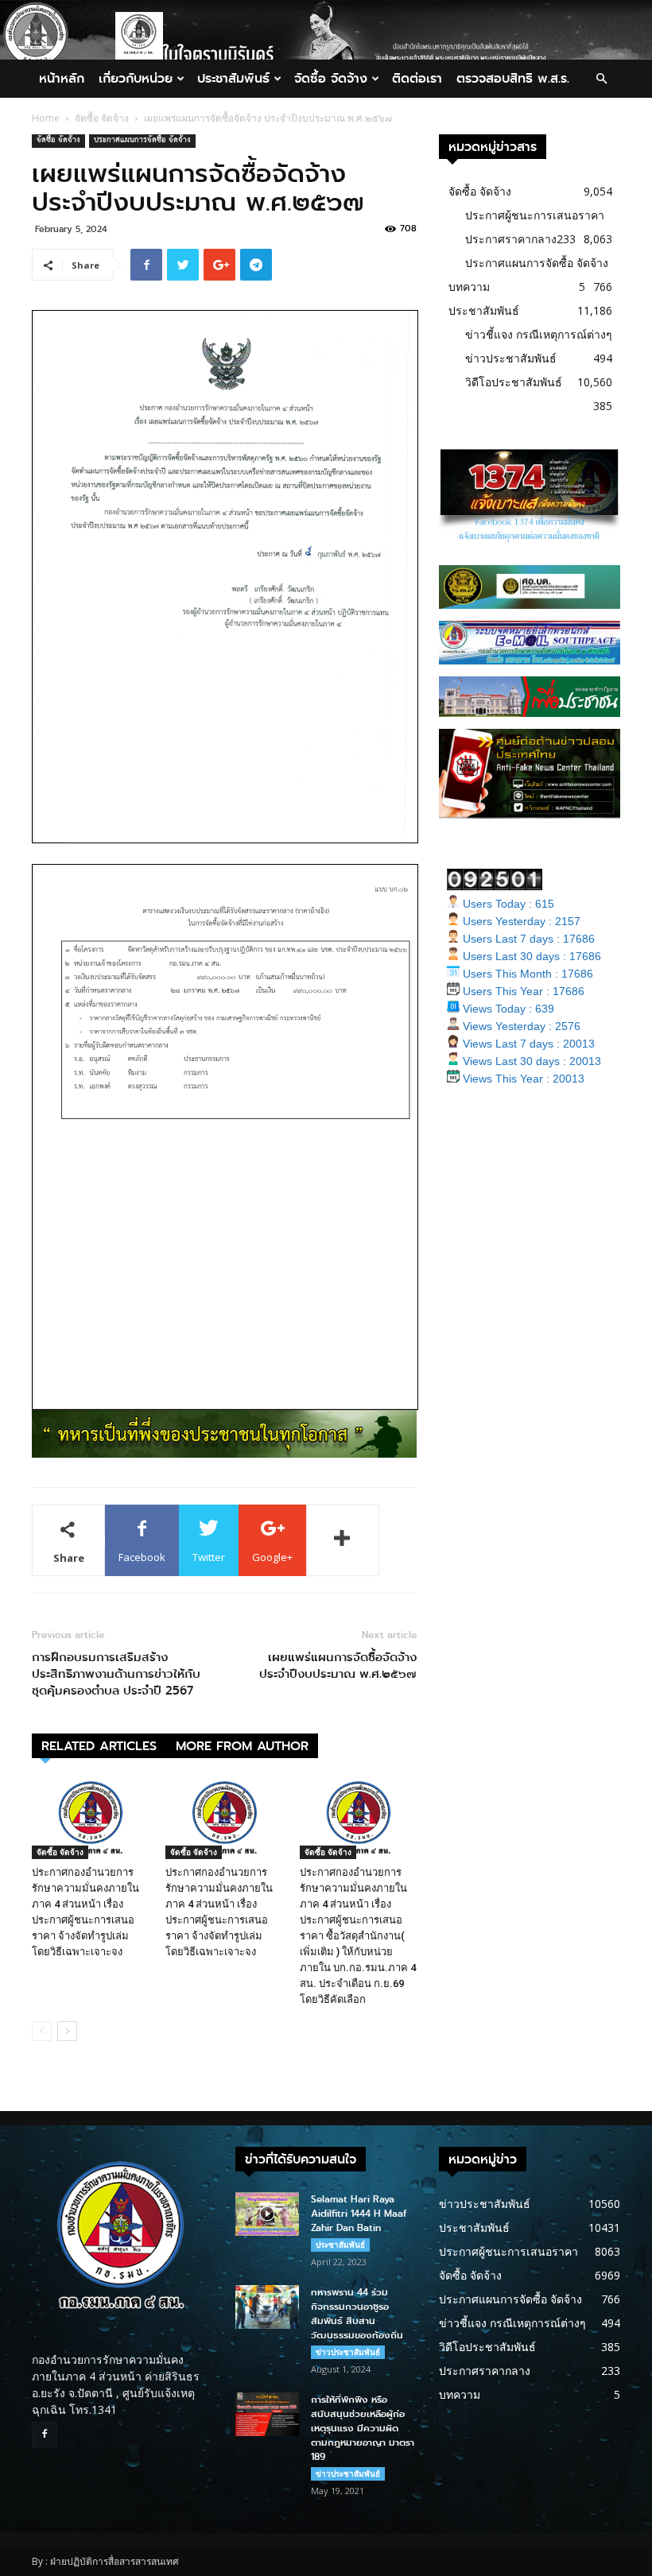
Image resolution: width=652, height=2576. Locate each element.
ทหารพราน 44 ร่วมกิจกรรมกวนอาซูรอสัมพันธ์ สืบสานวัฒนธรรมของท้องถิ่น (357, 2314)
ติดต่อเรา (417, 78)
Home (46, 118)
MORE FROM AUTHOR (242, 1746)
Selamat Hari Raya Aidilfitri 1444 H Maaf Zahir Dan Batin (359, 2214)
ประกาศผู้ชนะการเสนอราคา (535, 215)
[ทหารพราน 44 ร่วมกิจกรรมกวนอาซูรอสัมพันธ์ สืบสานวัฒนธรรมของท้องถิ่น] (267, 2307)
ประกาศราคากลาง (511, 239)
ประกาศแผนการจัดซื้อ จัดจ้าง (142, 141)
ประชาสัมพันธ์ (233, 78)
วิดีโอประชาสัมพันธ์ (514, 382)
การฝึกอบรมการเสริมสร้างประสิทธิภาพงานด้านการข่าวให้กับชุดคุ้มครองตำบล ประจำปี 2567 (116, 1674)
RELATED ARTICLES (99, 1746)
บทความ (469, 287)
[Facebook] (45, 2435)
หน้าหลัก (62, 78)
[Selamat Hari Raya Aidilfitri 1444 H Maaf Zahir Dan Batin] (267, 2214)
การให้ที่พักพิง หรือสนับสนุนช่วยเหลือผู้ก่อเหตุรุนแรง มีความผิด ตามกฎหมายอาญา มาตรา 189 (363, 2428)
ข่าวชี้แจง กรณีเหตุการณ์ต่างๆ (539, 334)
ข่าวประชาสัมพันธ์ (511, 358)
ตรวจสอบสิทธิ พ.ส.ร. (513, 78)
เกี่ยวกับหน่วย (136, 78)
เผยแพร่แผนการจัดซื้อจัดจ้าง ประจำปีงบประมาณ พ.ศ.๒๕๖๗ (338, 1666)
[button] (601, 79)
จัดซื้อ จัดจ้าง (331, 78)
